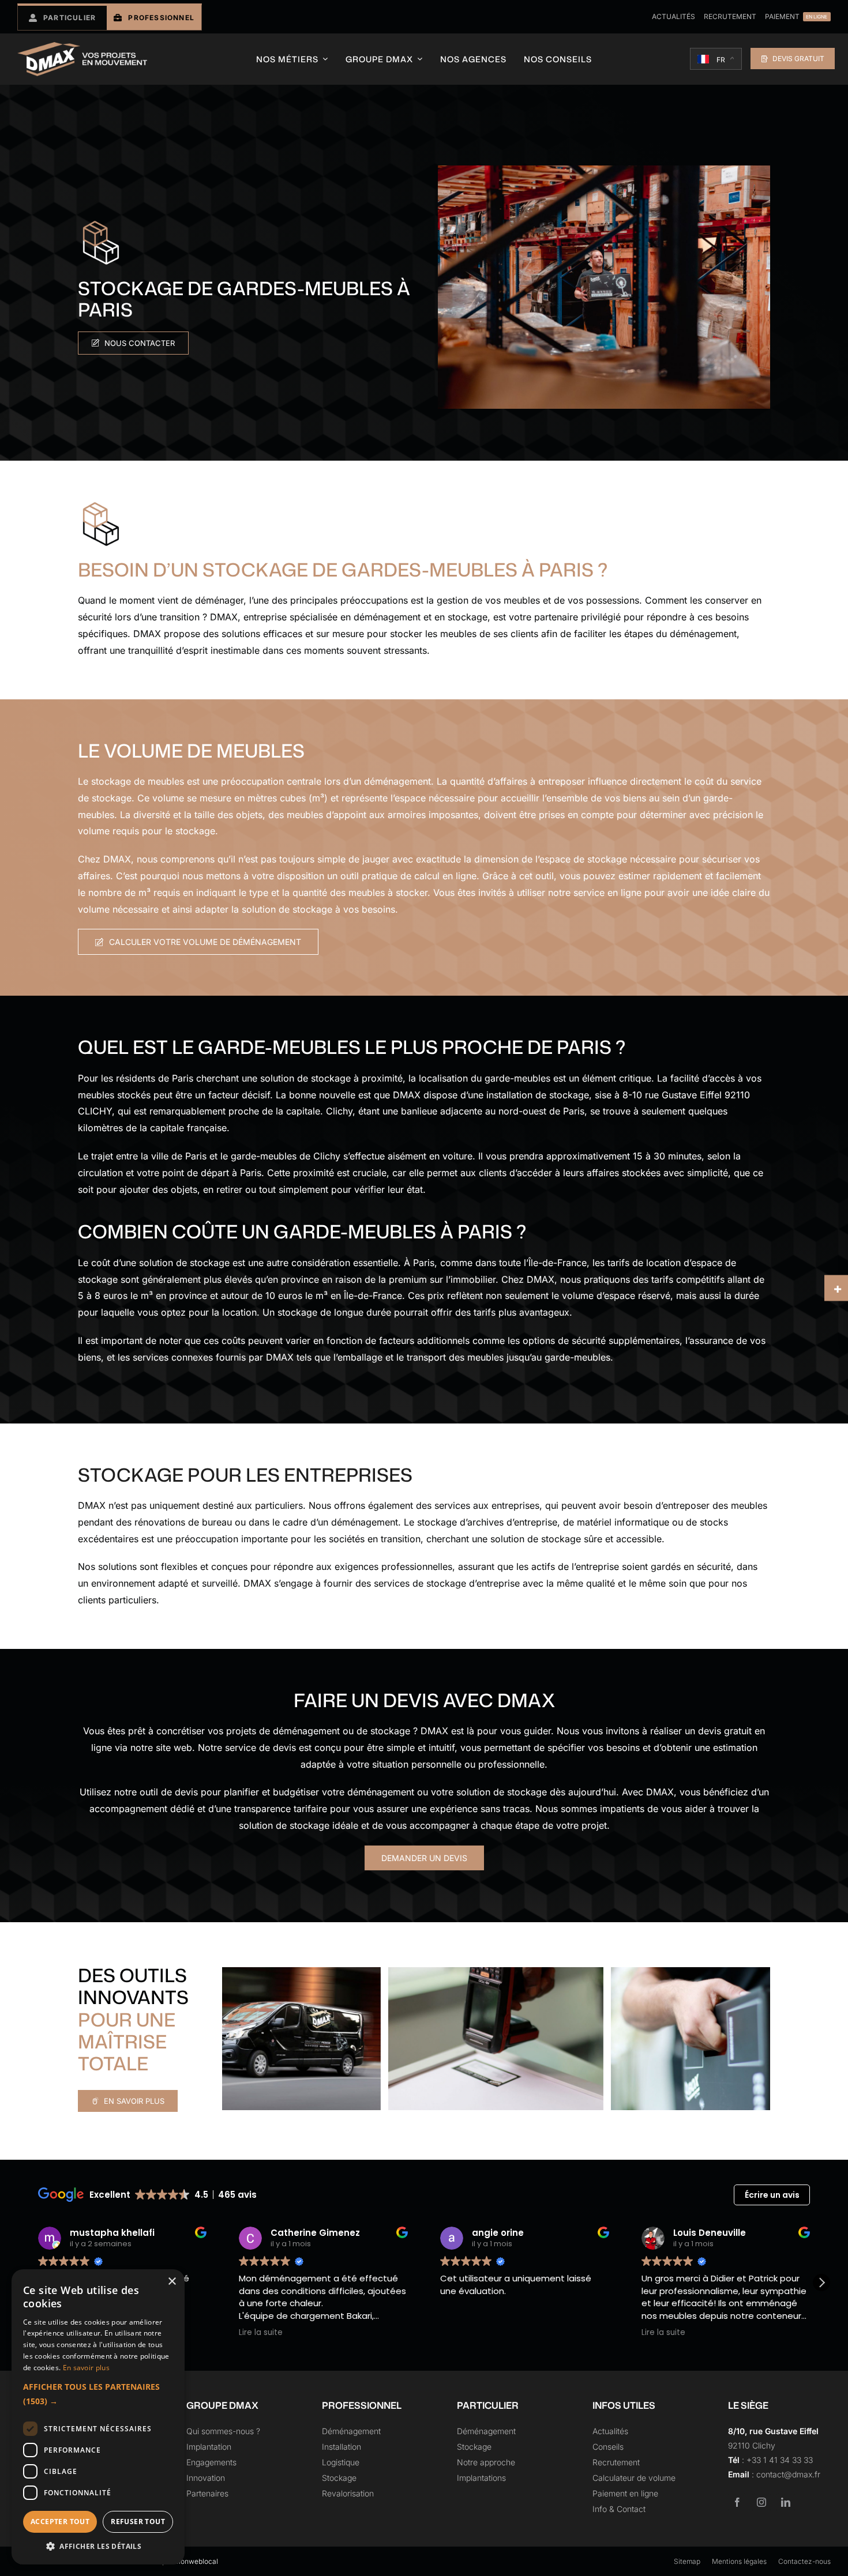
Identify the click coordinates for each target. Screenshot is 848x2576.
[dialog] (98, 2417)
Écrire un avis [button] (772, 2195)
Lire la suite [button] (242, 2333)
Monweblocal (196, 2561)
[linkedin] (786, 2502)
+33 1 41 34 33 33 (780, 2460)
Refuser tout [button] (138, 2522)
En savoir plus (86, 2368)
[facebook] (737, 2502)
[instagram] (761, 2502)
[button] (821, 2283)
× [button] (172, 2282)
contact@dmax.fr (788, 2474)
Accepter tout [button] (60, 2522)
